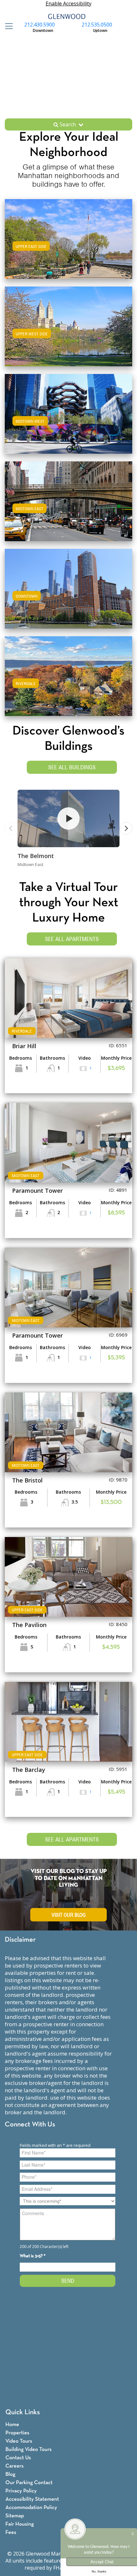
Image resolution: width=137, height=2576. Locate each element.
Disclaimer (20, 1940)
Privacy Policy (21, 2491)
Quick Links (23, 2412)
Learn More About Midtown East (69, 500)
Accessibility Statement (32, 2499)
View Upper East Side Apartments (68, 245)
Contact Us (18, 2458)
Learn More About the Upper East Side (69, 238)
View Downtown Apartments (69, 595)
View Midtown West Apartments (68, 420)
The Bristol (27, 1480)
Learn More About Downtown (69, 588)
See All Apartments (72, 939)
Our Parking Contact (29, 2483)
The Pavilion (29, 1625)
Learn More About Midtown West (68, 413)
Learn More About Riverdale (68, 675)
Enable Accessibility (68, 4)
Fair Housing (20, 2524)
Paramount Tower (37, 1191)
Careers (14, 2466)
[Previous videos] (11, 828)
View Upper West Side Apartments (69, 333)
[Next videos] (126, 828)
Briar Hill (24, 1046)
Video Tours (19, 2441)
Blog (10, 2474)
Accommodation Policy (31, 2508)
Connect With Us (30, 2125)
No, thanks (99, 2572)
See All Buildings (72, 767)
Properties (17, 2433)
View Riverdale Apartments (68, 682)
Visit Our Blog (69, 1915)
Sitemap (15, 2516)
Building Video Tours (29, 2449)
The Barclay (29, 1770)
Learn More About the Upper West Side (68, 325)
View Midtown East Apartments (69, 508)
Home (12, 2425)
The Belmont (36, 856)
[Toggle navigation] (7, 26)
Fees (11, 2532)
